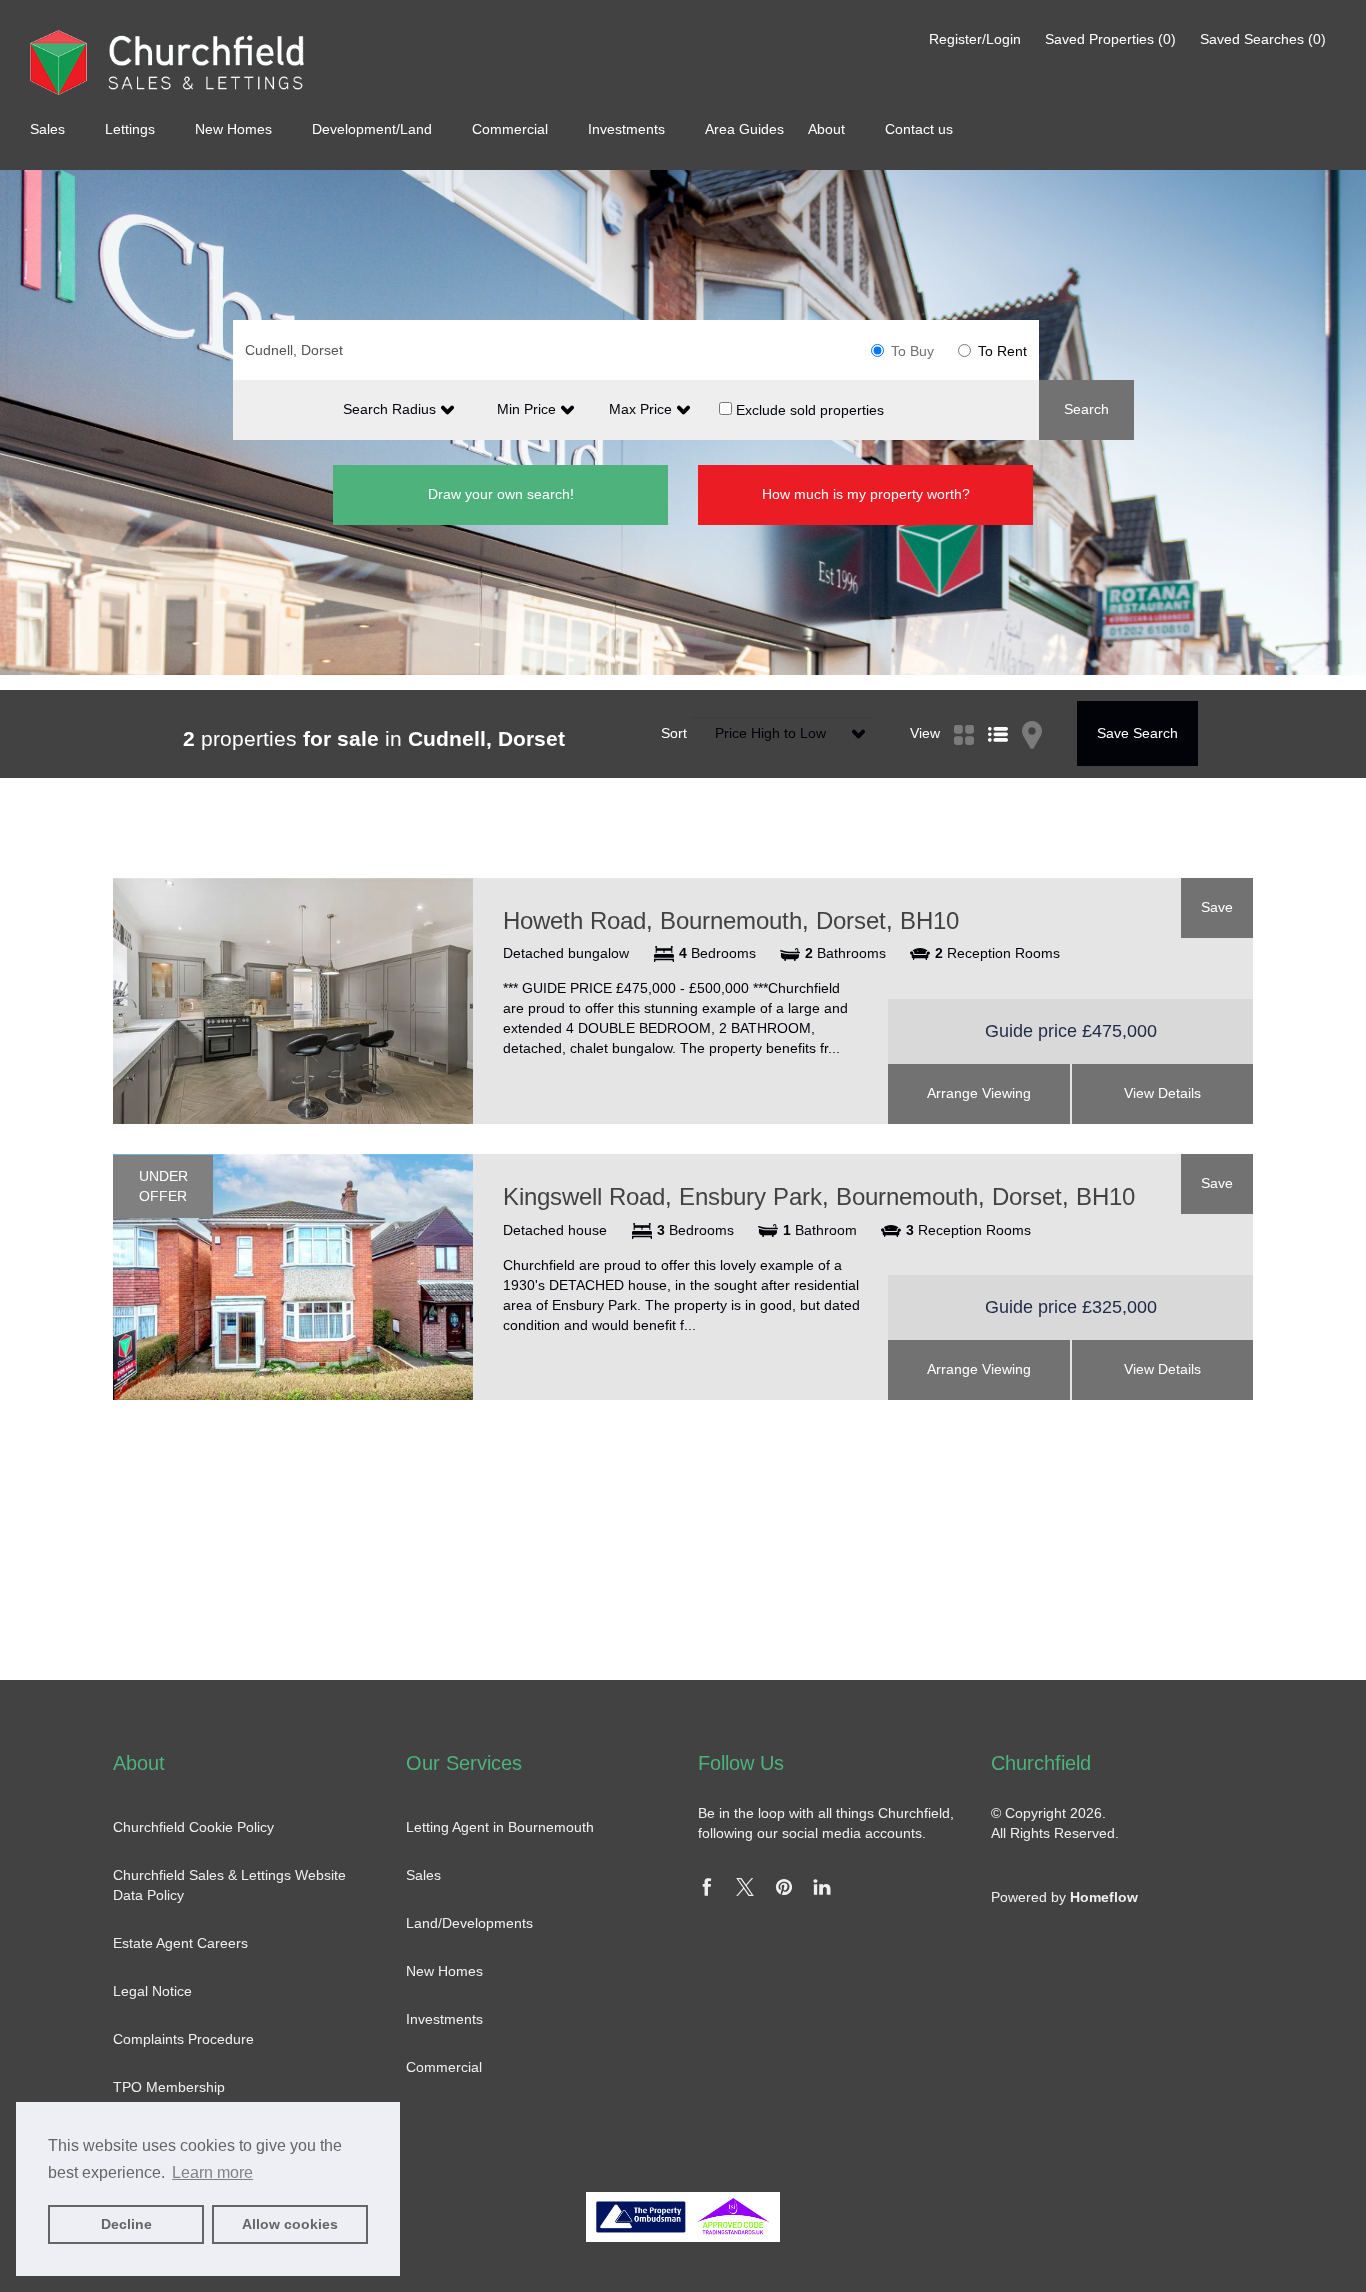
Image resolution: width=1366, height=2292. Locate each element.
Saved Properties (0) (1110, 39)
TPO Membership (169, 2087)
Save (1217, 907)
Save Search (1137, 733)
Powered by (1064, 1897)
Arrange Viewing (979, 1093)
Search (1086, 409)
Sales (49, 129)
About (828, 129)
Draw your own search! (501, 494)
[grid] (964, 711)
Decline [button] (126, 2224)
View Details (1162, 1093)
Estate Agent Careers (180, 1943)
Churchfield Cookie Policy (193, 1827)
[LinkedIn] (822, 1891)
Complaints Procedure (183, 2039)
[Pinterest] (784, 1891)
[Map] (1032, 711)
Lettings (132, 129)
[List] (998, 711)
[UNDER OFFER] (293, 1276)
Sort (674, 733)
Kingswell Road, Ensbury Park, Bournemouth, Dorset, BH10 (819, 1196)
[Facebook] (707, 1891)
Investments (628, 129)
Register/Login (977, 39)
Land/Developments (469, 1923)
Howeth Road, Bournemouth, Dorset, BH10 (731, 920)
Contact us (919, 129)
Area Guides (746, 129)
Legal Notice (152, 1991)
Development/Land (374, 129)
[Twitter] (745, 1891)
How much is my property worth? (866, 494)
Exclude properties (808, 409)
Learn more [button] (212, 2172)
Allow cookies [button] (290, 2224)
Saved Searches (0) (1263, 39)
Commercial (512, 129)
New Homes (235, 129)
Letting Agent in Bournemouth (500, 1827)
